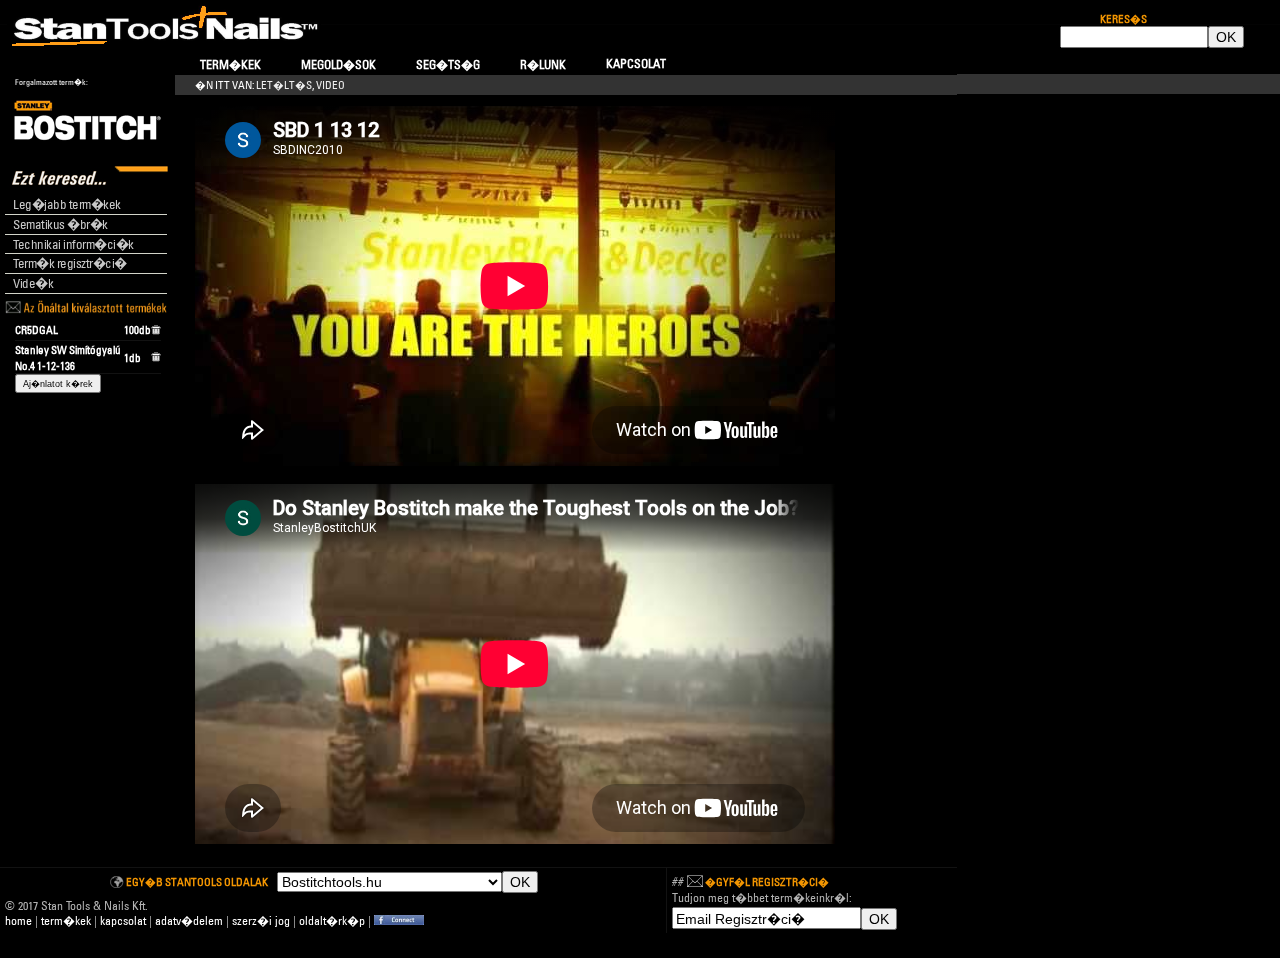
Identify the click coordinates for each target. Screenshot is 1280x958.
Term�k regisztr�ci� (70, 263)
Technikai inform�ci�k (73, 244)
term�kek (66, 920)
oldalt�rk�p (332, 920)
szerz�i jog (261, 920)
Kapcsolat (636, 63)
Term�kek (230, 64)
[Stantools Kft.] (399, 920)
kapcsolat (123, 920)
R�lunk (543, 64)
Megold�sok (338, 64)
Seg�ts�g (448, 64)
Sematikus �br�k (60, 224)
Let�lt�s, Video (300, 85)
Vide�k (33, 283)
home (18, 920)
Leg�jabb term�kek (67, 204)
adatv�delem (189, 920)
